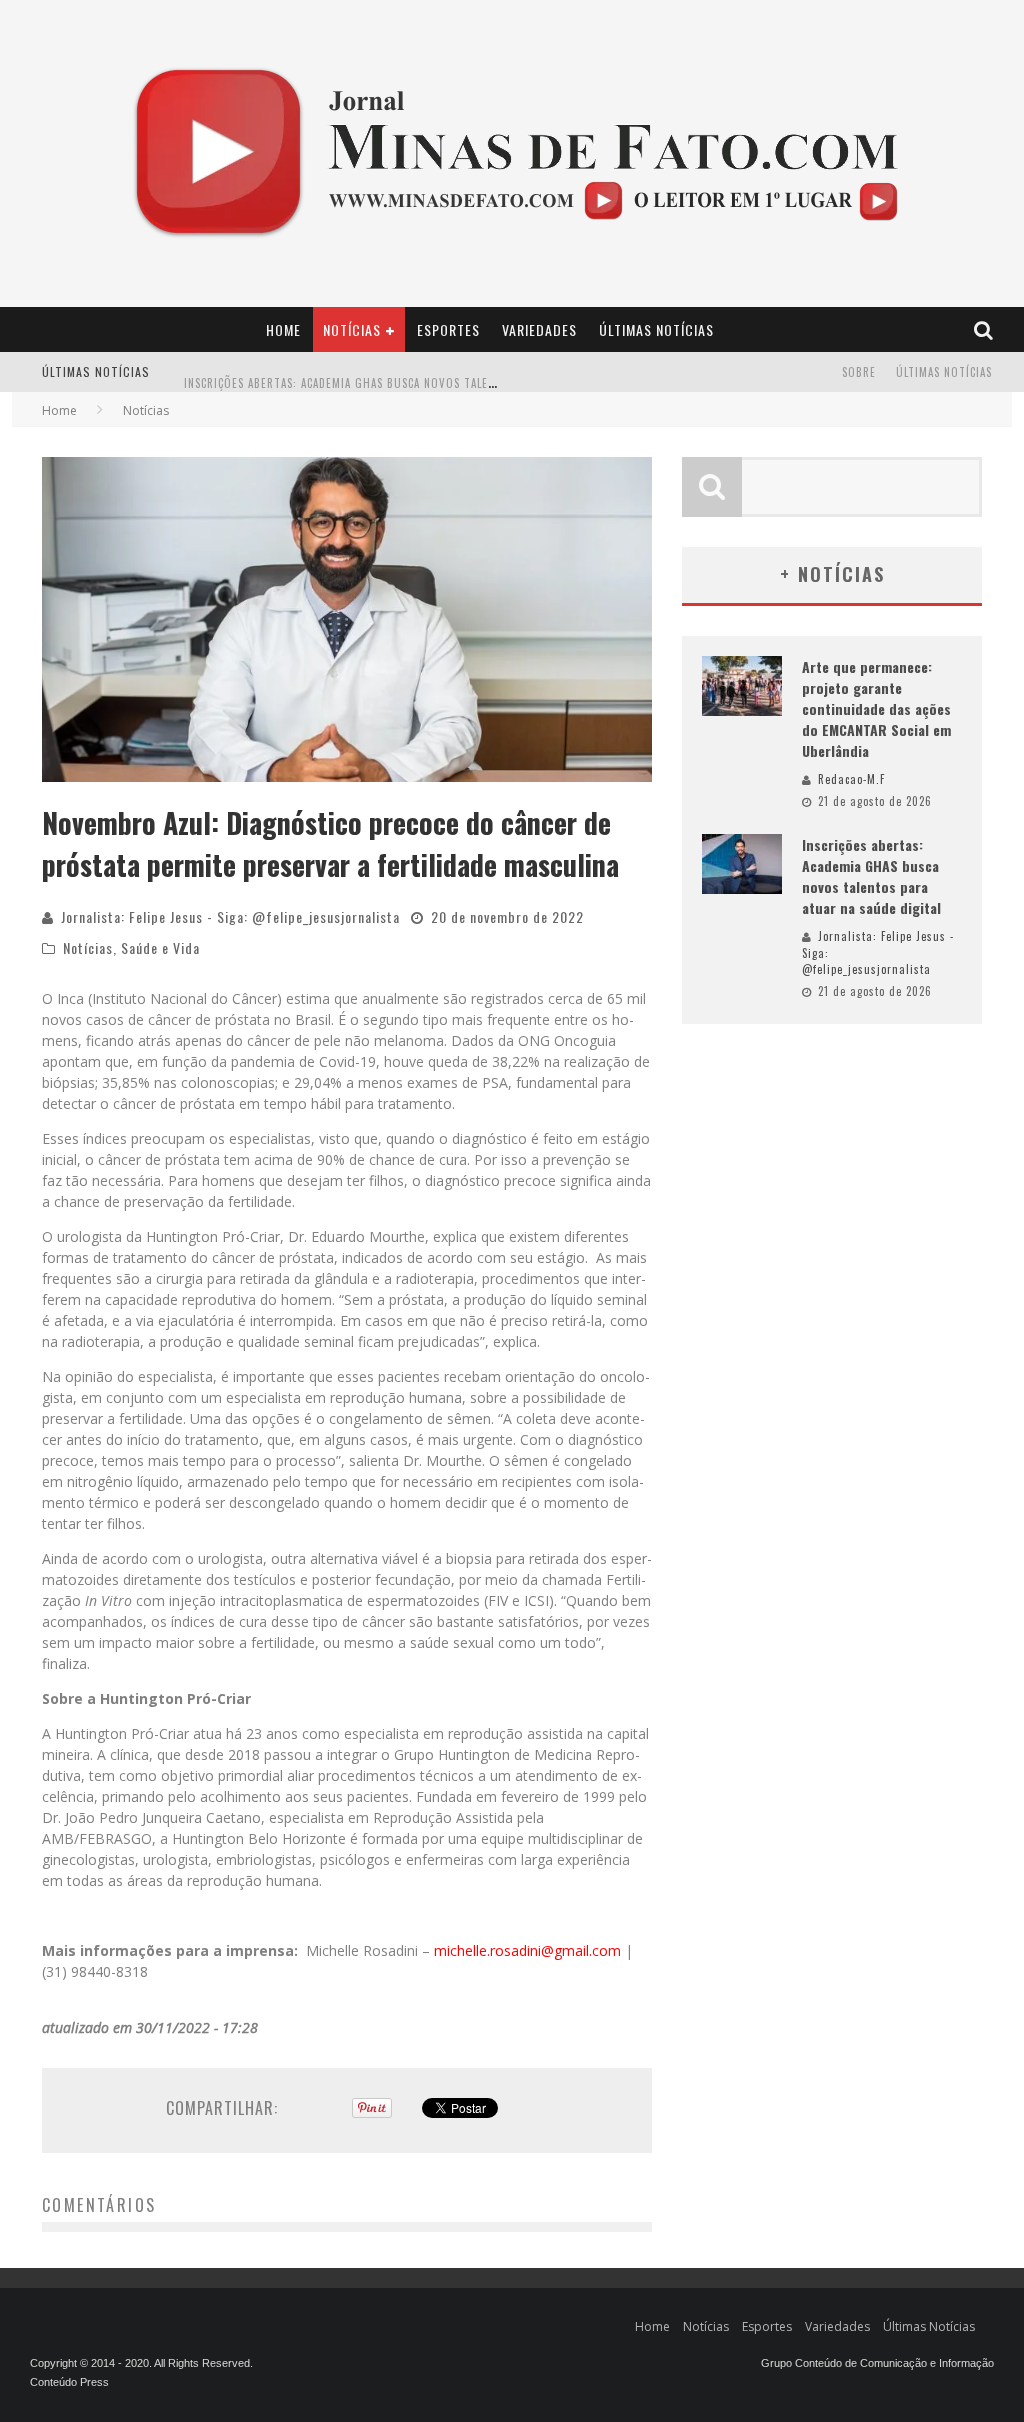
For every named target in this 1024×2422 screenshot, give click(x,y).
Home (283, 329)
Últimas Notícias (656, 329)
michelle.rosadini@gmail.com (527, 1950)
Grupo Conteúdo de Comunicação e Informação (877, 2363)
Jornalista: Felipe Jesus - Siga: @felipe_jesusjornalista (230, 916)
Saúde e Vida (160, 947)
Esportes (448, 329)
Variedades (539, 329)
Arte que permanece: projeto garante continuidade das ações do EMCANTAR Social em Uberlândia (876, 708)
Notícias (352, 329)
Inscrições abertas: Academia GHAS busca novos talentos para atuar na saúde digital (433, 374)
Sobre (859, 372)
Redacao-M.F (851, 779)
